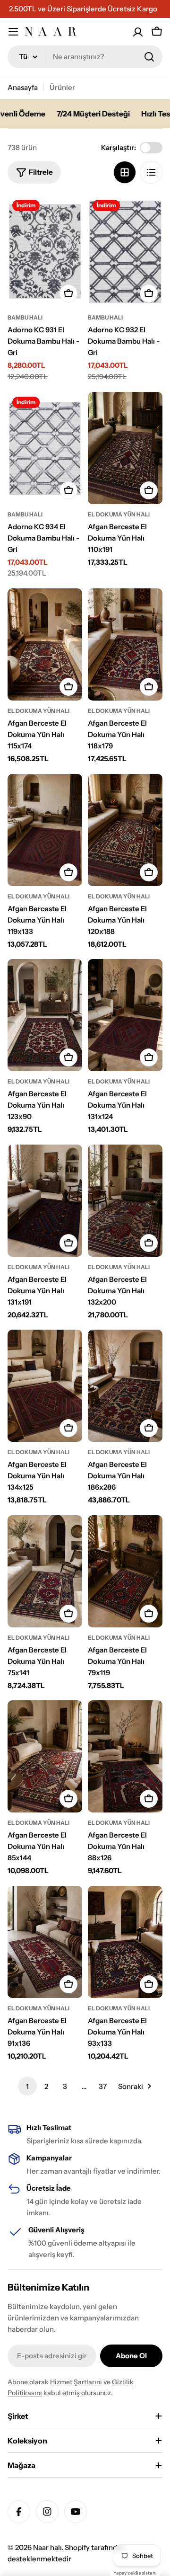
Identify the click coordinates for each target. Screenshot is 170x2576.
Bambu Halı (25, 317)
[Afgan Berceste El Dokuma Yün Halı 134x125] (45, 1386)
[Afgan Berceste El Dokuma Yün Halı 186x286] (125, 1386)
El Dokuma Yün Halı (119, 514)
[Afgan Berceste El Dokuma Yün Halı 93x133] (125, 1942)
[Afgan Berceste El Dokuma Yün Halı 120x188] (125, 830)
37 (103, 2086)
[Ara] (149, 57)
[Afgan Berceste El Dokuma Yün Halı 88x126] (125, 1756)
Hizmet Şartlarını (76, 2382)
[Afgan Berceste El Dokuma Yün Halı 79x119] (125, 1571)
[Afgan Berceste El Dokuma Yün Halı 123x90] (45, 1015)
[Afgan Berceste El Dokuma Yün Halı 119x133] (45, 830)
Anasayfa (23, 87)
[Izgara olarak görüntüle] (125, 172)
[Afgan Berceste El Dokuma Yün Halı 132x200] (125, 1201)
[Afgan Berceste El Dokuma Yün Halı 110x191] (125, 448)
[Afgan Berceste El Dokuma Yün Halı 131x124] (125, 1015)
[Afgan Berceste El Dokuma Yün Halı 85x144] (45, 1756)
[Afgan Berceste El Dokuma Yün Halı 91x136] (45, 1942)
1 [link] (27, 2086)
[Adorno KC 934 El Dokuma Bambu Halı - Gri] (45, 448)
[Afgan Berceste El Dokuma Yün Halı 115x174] (45, 644)
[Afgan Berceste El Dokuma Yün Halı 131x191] (45, 1201)
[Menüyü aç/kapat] (13, 32)
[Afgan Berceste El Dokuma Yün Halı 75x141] (45, 1571)
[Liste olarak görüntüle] (151, 172)
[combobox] (85, 57)
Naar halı (47, 2547)
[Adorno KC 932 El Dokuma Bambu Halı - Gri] (125, 251)
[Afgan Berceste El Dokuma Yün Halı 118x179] (125, 644)
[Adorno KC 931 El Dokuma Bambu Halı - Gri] (45, 251)
